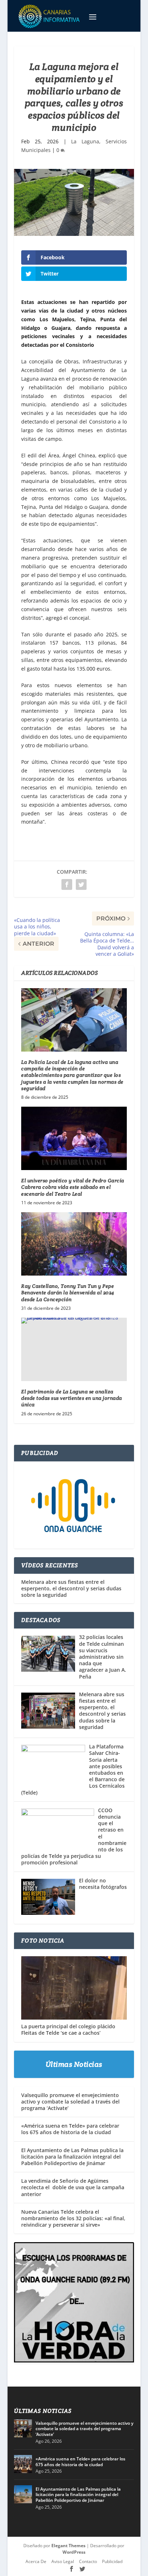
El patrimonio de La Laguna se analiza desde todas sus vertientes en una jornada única (72, 1398)
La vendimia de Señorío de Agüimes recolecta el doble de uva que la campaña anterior (73, 2187)
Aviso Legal (63, 2561)
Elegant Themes (68, 2546)
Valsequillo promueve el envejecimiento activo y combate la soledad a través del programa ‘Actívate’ (70, 2102)
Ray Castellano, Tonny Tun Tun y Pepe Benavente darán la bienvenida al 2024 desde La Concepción (68, 1293)
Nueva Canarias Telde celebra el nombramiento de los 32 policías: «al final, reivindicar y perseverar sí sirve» (73, 2218)
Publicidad (112, 2561)
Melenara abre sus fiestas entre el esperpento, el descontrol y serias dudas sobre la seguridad (71, 1589)
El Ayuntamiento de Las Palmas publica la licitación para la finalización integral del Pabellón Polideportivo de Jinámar (72, 2157)
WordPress (74, 2552)
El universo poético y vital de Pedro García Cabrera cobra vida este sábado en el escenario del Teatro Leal (73, 1187)
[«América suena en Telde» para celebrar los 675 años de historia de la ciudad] (23, 2464)
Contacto (88, 2561)
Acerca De (36, 2561)
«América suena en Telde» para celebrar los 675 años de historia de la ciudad (70, 2129)
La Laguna (85, 141)
